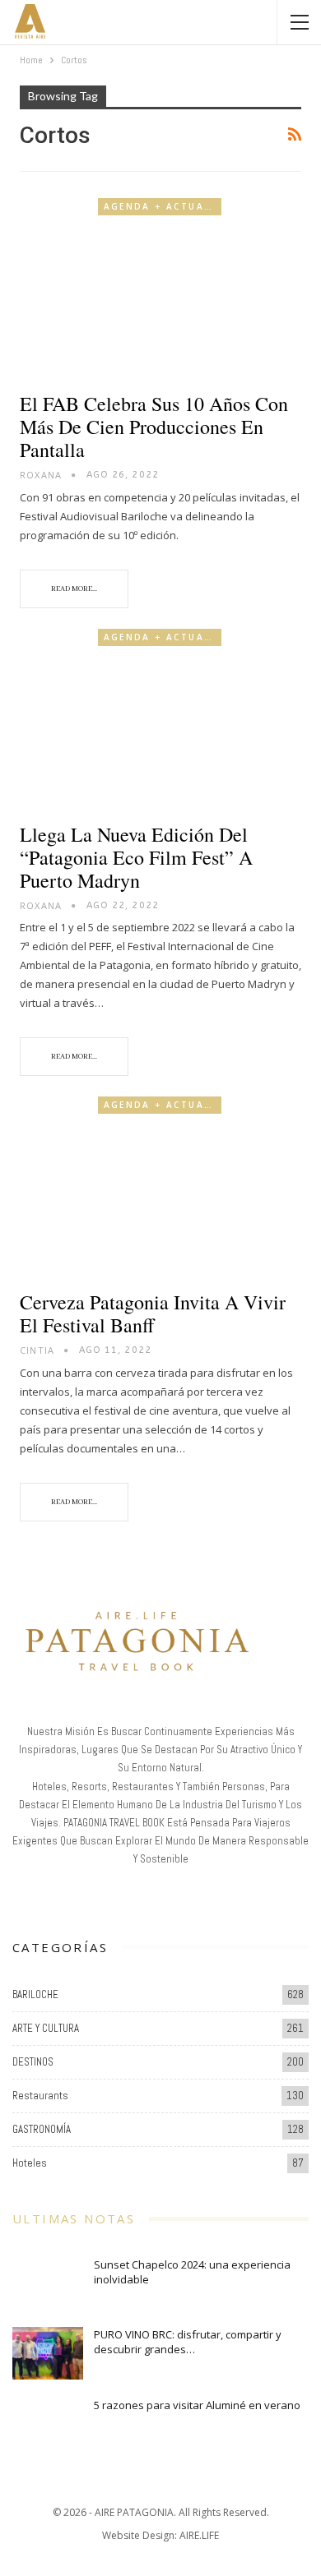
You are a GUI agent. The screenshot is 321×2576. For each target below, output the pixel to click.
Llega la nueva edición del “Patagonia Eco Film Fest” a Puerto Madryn (136, 857)
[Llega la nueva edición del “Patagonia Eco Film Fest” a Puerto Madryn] (160, 719)
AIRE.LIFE (199, 2535)
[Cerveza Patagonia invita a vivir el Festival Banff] (160, 1186)
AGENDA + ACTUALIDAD (163, 206)
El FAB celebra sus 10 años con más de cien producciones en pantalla (154, 427)
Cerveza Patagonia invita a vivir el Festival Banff (153, 1313)
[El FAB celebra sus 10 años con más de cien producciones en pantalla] (160, 288)
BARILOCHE (35, 1994)
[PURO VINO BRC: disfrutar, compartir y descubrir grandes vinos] (48, 2353)
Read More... (74, 589)
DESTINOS (33, 2062)
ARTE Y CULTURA (46, 2028)
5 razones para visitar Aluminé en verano (197, 2405)
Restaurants (40, 2096)
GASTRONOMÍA (42, 2129)
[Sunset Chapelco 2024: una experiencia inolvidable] (48, 2283)
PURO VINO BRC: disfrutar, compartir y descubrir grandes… (188, 2342)
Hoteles (30, 2163)
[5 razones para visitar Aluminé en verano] (48, 2424)
